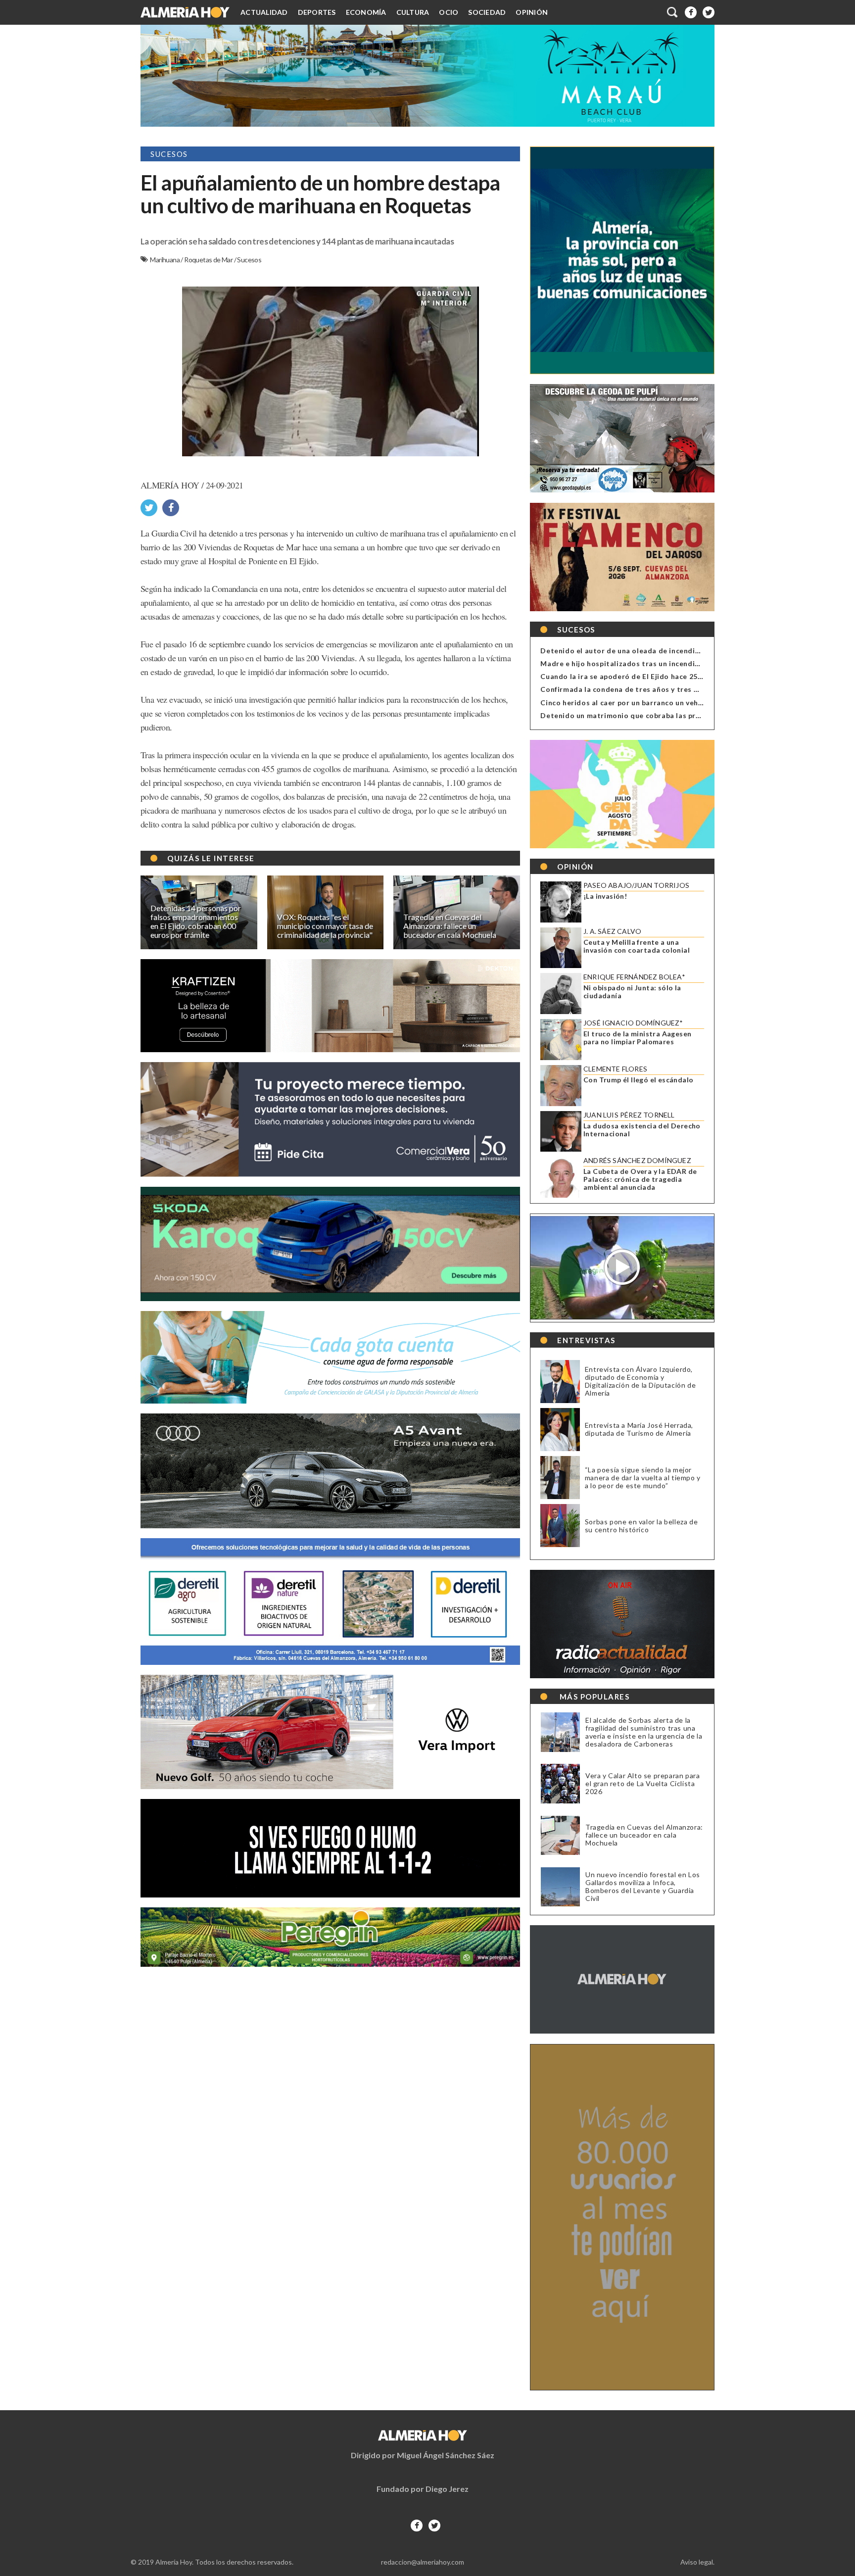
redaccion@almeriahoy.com (423, 2562)
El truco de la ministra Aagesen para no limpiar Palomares (637, 1038)
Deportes (317, 12)
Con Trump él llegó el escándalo (638, 1080)
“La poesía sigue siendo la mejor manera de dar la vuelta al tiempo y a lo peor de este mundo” (643, 1478)
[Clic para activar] (673, 12)
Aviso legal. (697, 2562)
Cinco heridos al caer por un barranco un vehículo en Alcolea (647, 703)
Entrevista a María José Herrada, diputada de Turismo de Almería (639, 1429)
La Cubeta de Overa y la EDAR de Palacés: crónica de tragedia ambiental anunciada (640, 1179)
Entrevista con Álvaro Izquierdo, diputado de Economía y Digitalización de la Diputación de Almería (640, 1381)
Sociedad (487, 12)
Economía (366, 12)
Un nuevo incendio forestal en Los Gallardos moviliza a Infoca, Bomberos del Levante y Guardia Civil (643, 1887)
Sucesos (249, 260)
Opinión (532, 12)
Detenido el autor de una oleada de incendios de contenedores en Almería (673, 651)
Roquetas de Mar (209, 260)
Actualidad (264, 12)
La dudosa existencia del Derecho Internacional (642, 1130)
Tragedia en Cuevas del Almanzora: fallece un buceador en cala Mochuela (644, 1835)
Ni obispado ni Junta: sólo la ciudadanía (632, 992)
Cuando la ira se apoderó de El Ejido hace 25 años (628, 676)
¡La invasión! (605, 896)
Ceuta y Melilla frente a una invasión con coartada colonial (637, 946)
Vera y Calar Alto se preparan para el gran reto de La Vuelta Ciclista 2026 (642, 1784)
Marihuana (165, 260)
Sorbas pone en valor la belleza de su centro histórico (641, 1526)
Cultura (413, 12)
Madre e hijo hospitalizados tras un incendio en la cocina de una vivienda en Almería (690, 663)
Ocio (449, 12)
